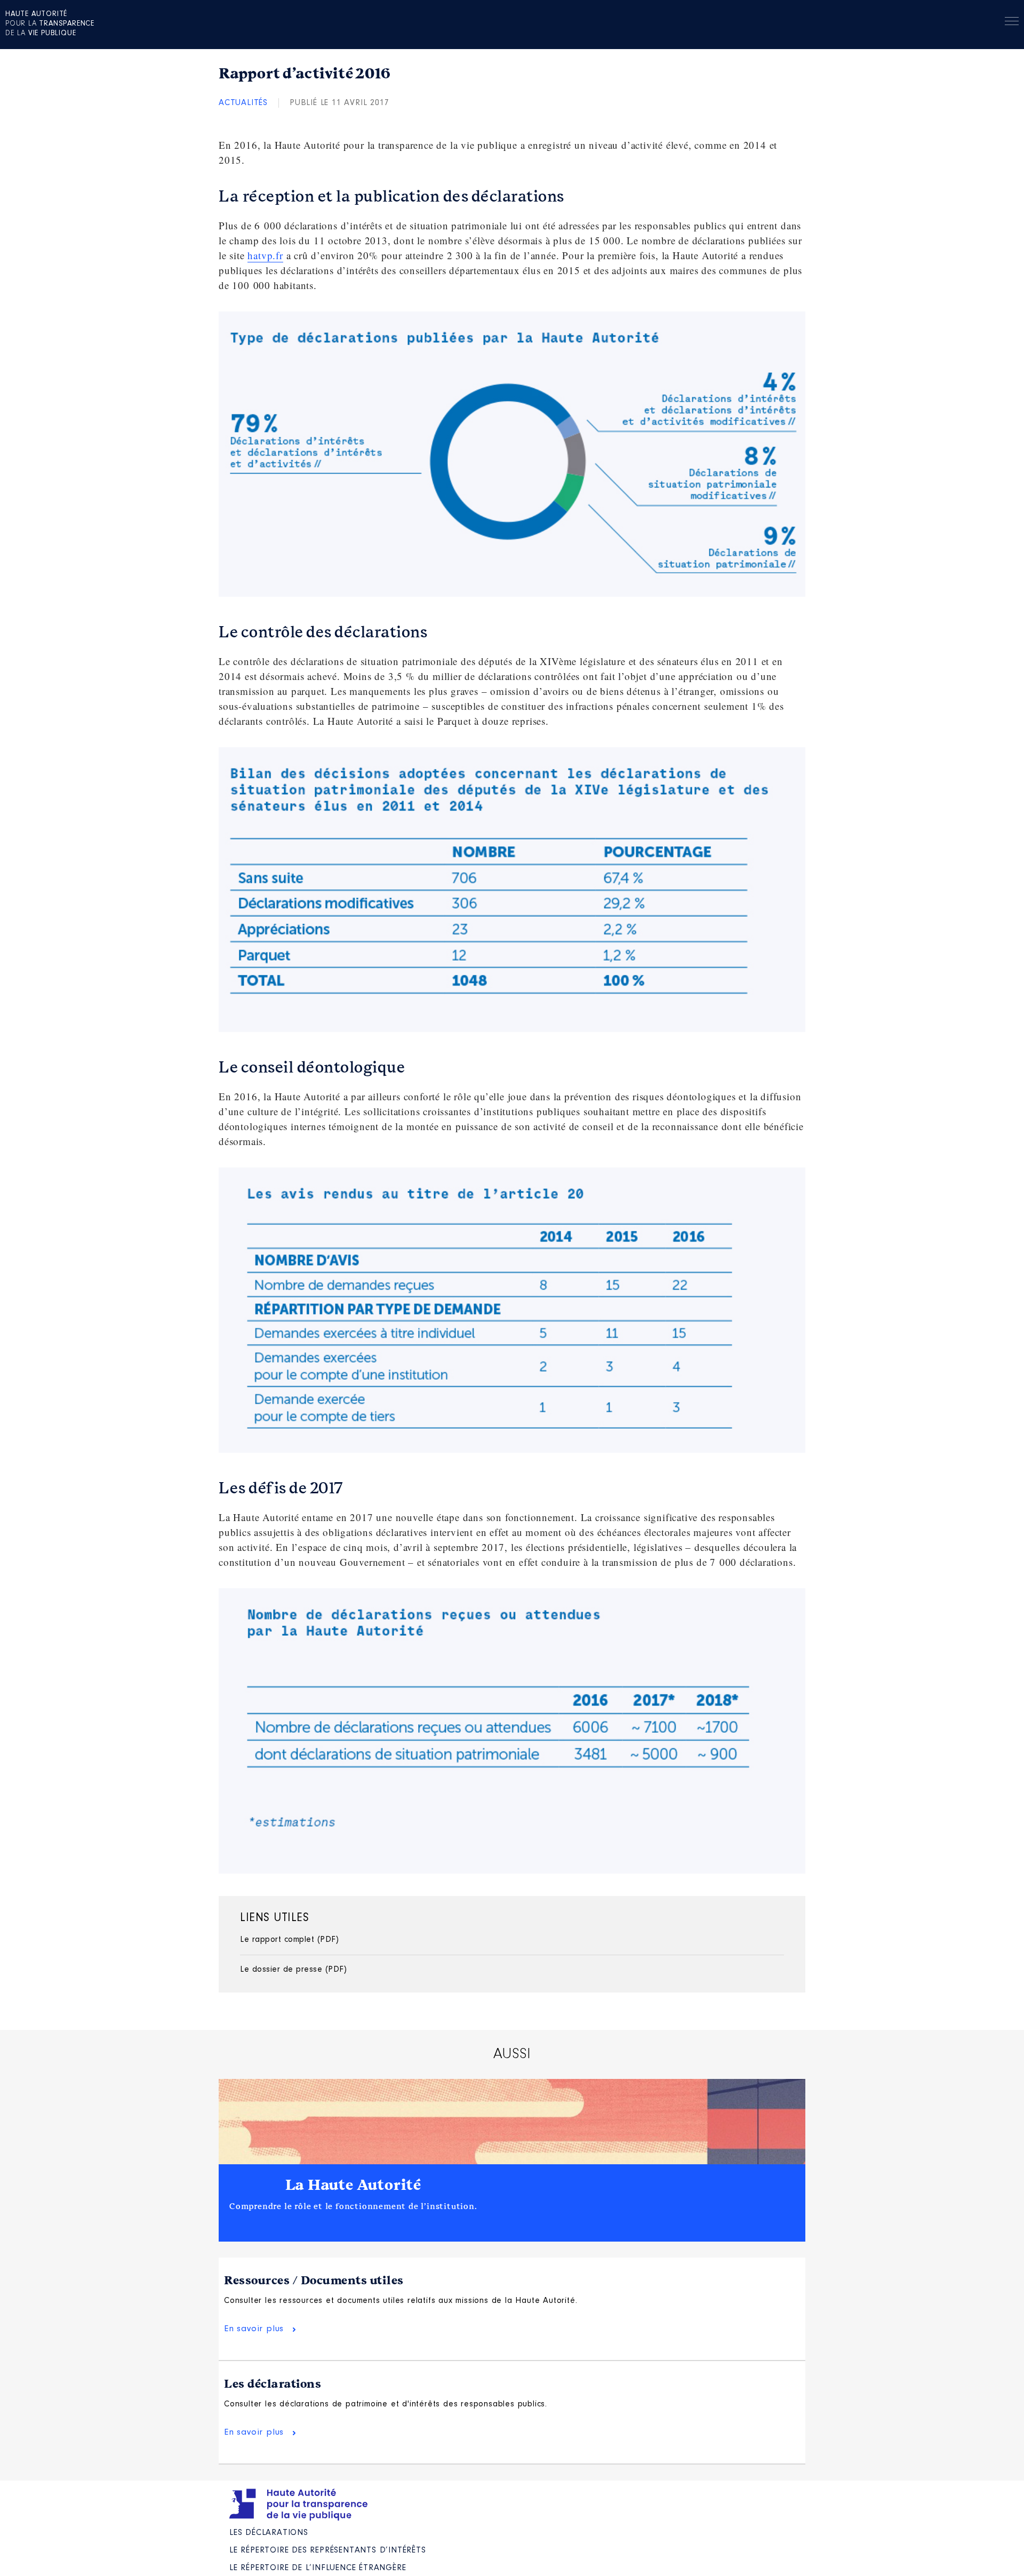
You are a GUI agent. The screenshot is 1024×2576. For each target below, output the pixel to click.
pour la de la (50, 24)
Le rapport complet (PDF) (289, 1940)
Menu (1012, 23)
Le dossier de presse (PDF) (293, 1970)
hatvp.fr (265, 255)
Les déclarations (273, 2384)
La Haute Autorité (354, 2185)
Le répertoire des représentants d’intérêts (328, 2550)
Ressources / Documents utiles (314, 2281)
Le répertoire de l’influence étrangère (318, 2568)
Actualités (243, 103)
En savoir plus (254, 2329)
